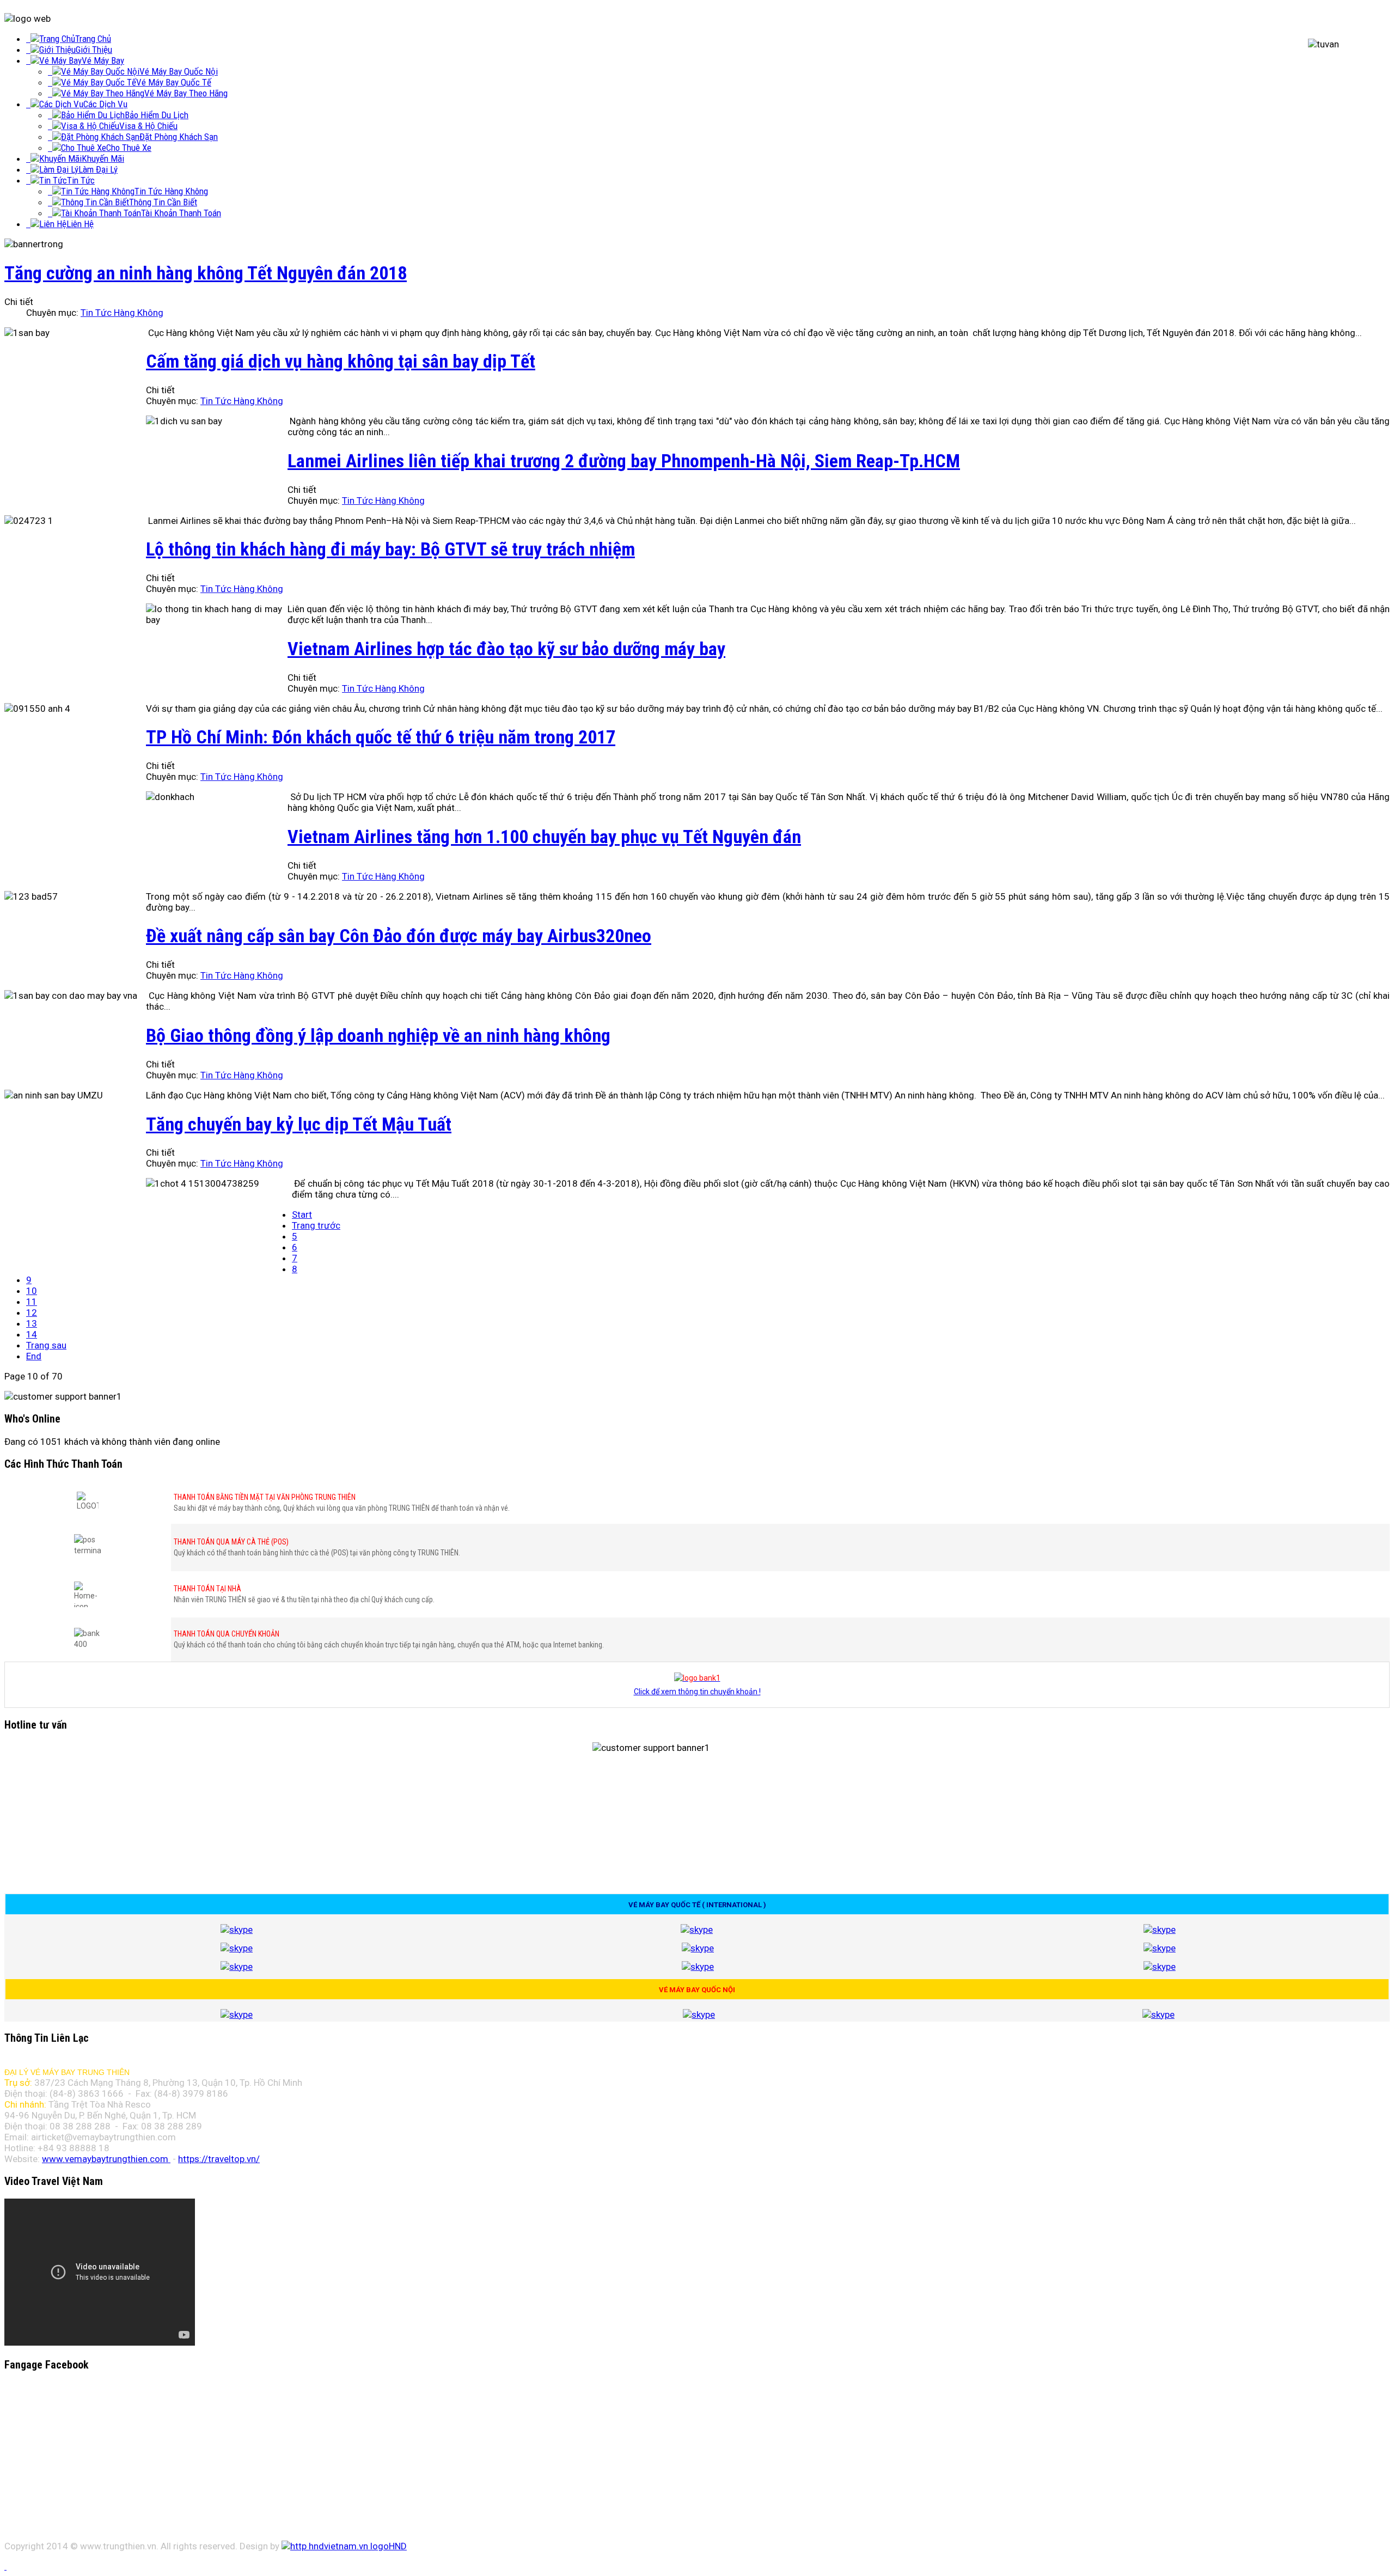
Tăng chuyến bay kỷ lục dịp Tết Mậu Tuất (299, 1124)
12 (32, 1313)
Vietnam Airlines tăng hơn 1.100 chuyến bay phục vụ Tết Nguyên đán (544, 837)
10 (32, 1291)
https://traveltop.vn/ (219, 2159)
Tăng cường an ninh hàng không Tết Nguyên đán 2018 (206, 273)
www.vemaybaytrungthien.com (105, 2159)
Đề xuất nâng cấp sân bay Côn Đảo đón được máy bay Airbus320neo (399, 936)
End (34, 1356)
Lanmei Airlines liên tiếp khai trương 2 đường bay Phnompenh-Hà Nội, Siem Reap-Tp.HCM (624, 461)
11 (32, 1302)
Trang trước (316, 1225)
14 (32, 1334)
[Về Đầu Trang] (5, 2566)
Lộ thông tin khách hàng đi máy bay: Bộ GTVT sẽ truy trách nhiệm (390, 549)
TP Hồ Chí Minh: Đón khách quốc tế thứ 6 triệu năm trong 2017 (381, 737)
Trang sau (46, 1345)
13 (32, 1323)
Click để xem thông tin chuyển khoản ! (697, 1692)
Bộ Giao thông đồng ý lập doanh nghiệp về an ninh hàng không (378, 1035)
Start (302, 1214)
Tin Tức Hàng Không (122, 313)
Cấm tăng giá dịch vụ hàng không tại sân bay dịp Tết (341, 361)
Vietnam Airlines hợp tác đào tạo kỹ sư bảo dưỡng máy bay (506, 649)
